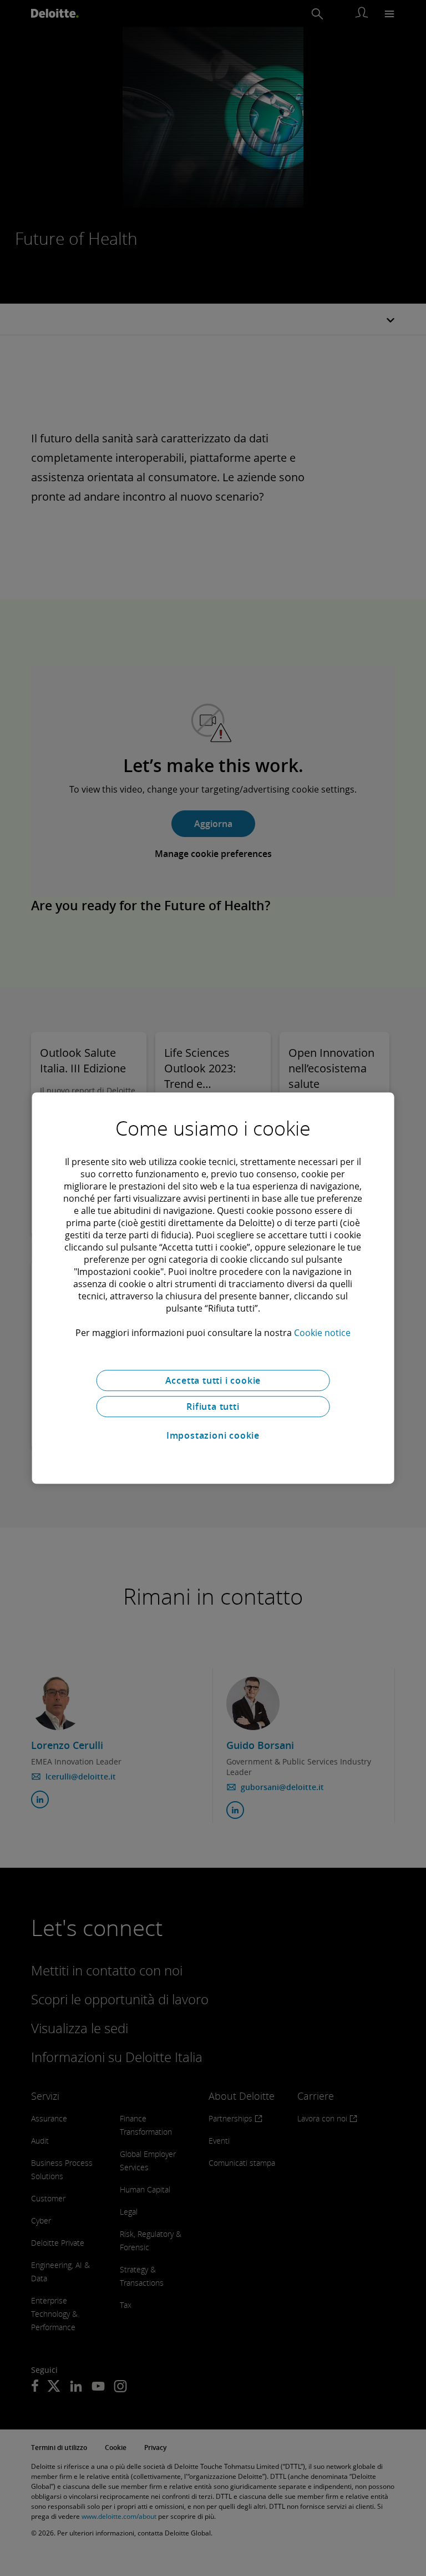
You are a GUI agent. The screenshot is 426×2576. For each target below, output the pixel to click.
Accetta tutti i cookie (213, 1380)
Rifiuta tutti (213, 1407)
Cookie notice (322, 1333)
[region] (213, 1288)
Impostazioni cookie (213, 1435)
